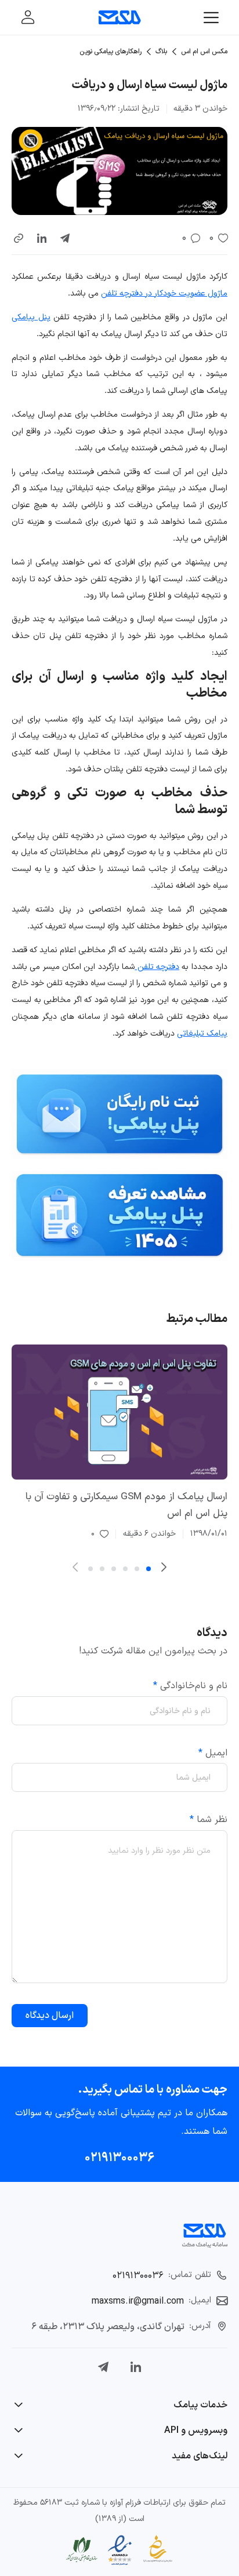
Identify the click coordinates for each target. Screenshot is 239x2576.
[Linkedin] (136, 2367)
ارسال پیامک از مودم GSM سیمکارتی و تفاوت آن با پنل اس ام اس (126, 1505)
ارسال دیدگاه (50, 2016)
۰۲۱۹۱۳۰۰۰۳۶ (119, 2158)
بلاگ (161, 52)
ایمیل (213, 1753)
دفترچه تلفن (157, 967)
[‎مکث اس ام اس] (120, 17)
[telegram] (65, 238)
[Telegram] (103, 2367)
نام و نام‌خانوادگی (190, 1686)
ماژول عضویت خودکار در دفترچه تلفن (164, 294)
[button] (19, 238)
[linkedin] (42, 238)
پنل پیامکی (31, 317)
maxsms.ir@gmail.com (138, 2301)
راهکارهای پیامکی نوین (111, 52)
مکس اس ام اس (204, 52)
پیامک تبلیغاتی (202, 1034)
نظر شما (209, 1820)
